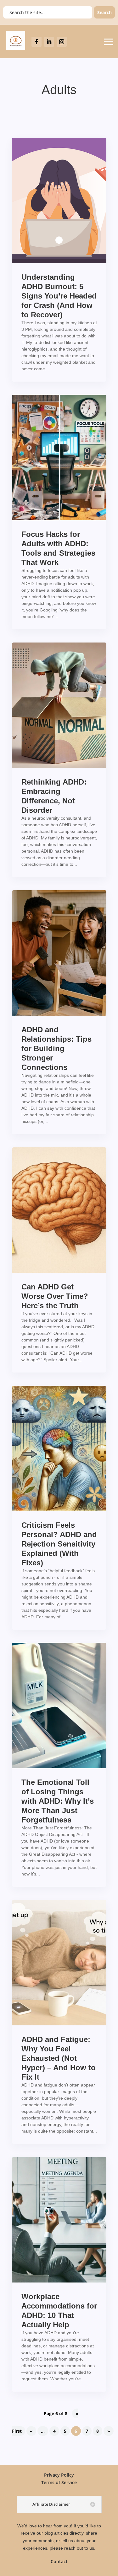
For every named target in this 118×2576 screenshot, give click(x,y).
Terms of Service (59, 2482)
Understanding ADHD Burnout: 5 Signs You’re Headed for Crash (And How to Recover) (59, 296)
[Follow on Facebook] (37, 42)
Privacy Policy (59, 2475)
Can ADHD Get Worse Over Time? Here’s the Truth (55, 1296)
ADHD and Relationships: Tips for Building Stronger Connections (56, 1048)
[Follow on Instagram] (62, 42)
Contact (59, 2561)
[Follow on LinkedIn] (49, 42)
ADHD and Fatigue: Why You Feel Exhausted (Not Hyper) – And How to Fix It (59, 2058)
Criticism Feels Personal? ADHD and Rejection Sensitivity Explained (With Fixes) (59, 1544)
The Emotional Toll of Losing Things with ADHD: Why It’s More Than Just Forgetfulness (58, 1801)
